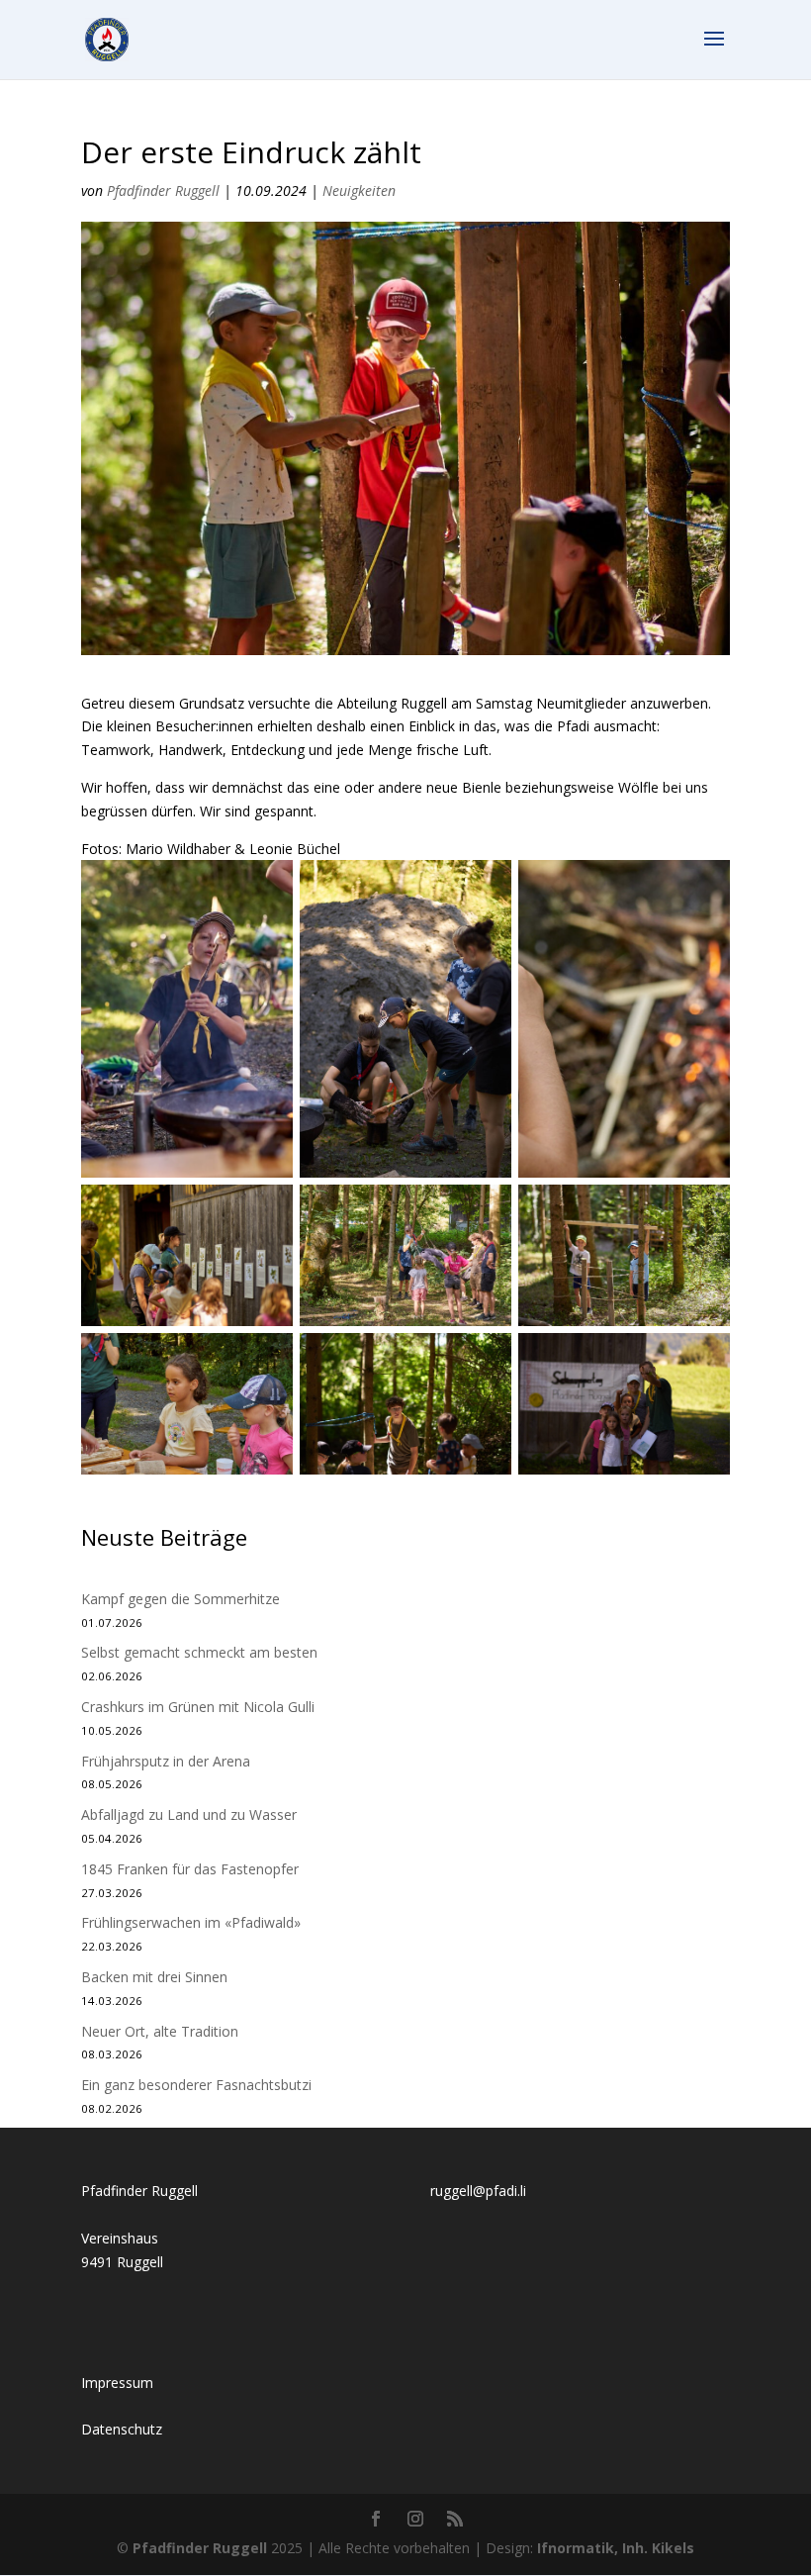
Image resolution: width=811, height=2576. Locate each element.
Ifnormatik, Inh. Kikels (616, 2548)
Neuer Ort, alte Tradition (160, 2031)
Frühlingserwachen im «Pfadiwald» (191, 1922)
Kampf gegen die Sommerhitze (180, 1599)
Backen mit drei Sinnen (154, 1977)
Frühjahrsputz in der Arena (166, 1761)
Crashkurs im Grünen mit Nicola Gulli (198, 1707)
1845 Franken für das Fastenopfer (190, 1869)
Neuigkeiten (359, 191)
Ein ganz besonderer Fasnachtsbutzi (196, 2085)
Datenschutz (122, 2429)
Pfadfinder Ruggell (163, 191)
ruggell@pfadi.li (478, 2191)
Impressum (117, 2383)
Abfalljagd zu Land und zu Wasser (189, 1814)
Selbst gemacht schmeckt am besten (199, 1652)
